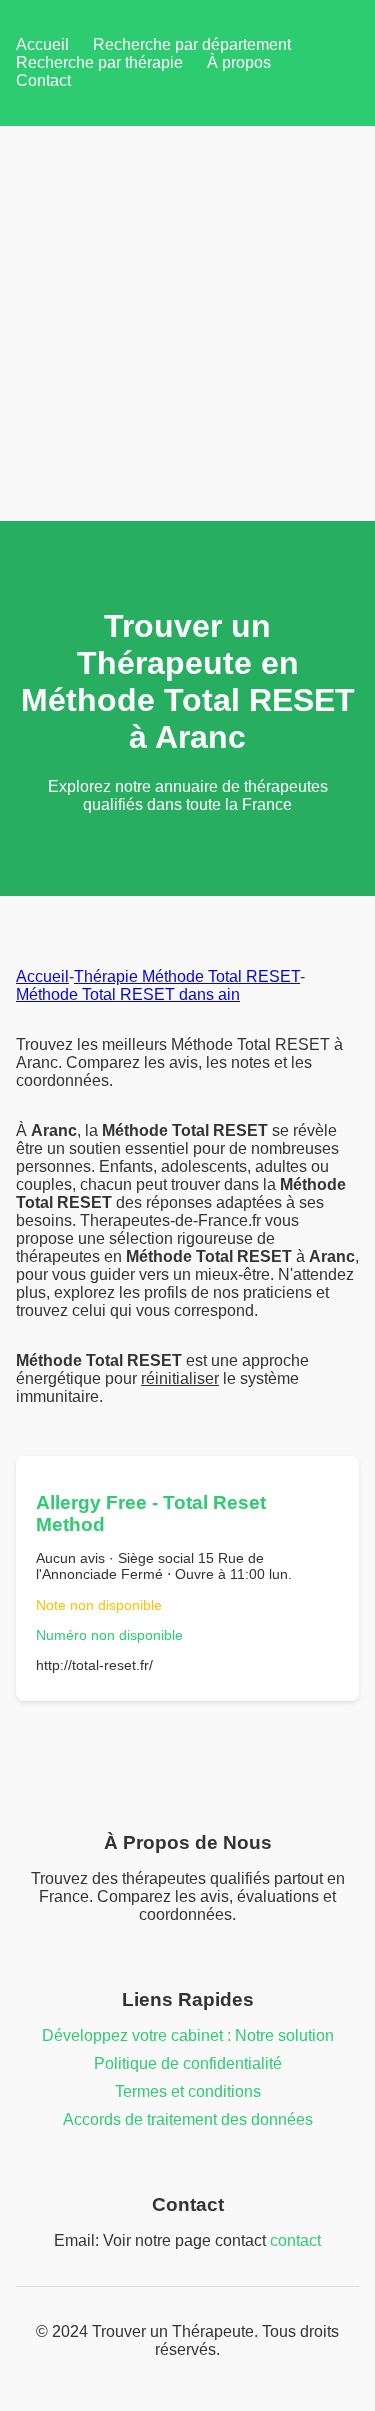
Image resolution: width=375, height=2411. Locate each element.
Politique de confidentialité (188, 2063)
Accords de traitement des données (188, 2119)
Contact (43, 80)
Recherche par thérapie (99, 62)
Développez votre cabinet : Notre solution (188, 2035)
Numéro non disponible (109, 1635)
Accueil (42, 44)
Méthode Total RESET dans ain (128, 994)
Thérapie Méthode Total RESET (187, 976)
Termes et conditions (188, 2091)
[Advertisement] (187, 323)
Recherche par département (192, 44)
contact (295, 2240)
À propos (239, 62)
